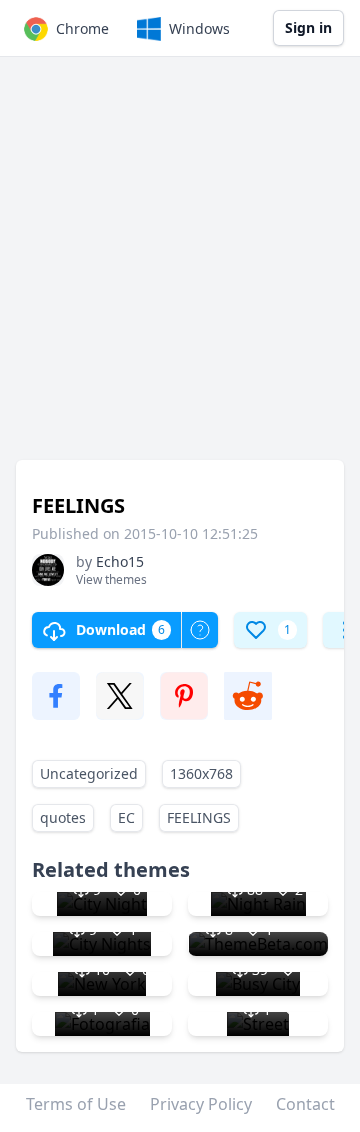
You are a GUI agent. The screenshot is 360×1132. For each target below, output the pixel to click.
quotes (63, 817)
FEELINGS (199, 817)
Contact (305, 1104)
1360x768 (201, 773)
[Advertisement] (180, 268)
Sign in (308, 27)
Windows (199, 28)
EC (126, 817)
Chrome (82, 28)
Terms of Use (76, 1104)
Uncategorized (89, 773)
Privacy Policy (201, 1104)
